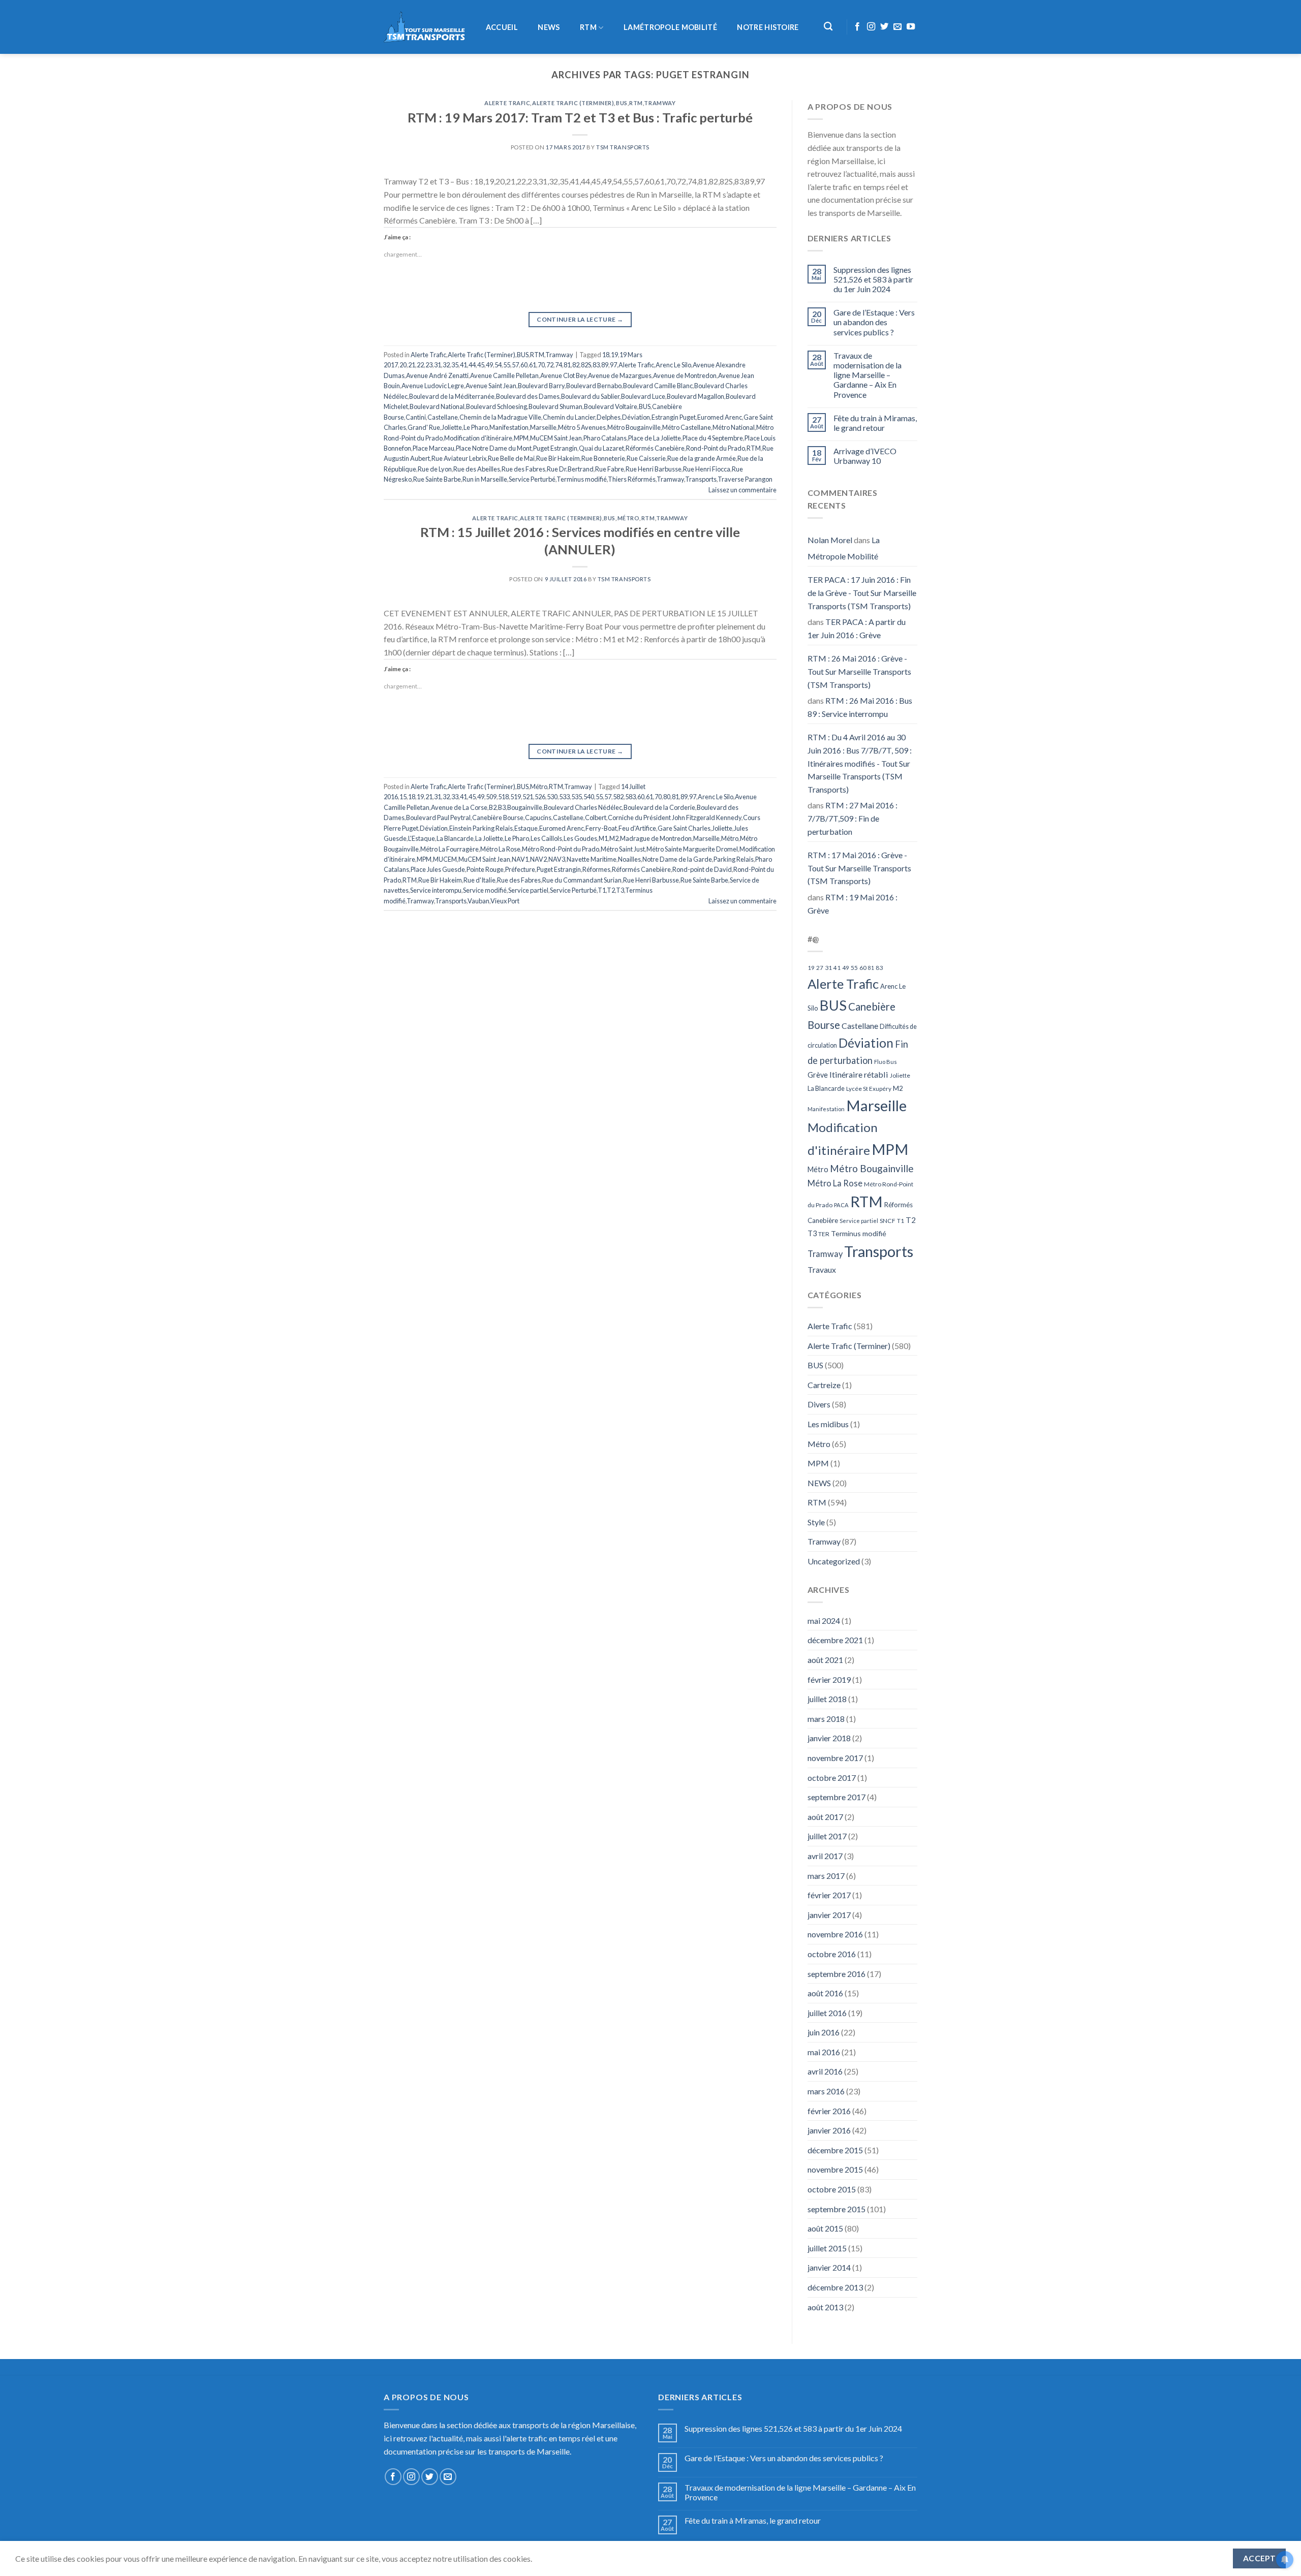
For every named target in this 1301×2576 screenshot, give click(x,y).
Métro (629, 518)
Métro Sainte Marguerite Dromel (692, 849)
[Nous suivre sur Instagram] (871, 27)
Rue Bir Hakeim (558, 458)
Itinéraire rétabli (859, 1074)
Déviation (636, 417)
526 (540, 797)
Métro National (734, 427)
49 (489, 365)
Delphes (609, 417)
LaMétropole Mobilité (670, 27)
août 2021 (825, 1660)
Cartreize (824, 1385)
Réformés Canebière (655, 448)
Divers (819, 1404)
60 (524, 365)
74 (559, 365)
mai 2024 (824, 1621)
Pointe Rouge (485, 869)
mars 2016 (826, 2091)
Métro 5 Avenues (582, 427)
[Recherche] (829, 27)
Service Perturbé (532, 479)
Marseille (543, 427)
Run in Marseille (485, 479)
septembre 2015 (837, 2209)
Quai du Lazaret (601, 448)
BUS (622, 103)
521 (528, 797)
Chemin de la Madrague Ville (500, 417)
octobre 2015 (832, 2189)
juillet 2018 (827, 1699)
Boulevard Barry (541, 386)
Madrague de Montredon (656, 838)
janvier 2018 (829, 1738)
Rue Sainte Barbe (437, 479)
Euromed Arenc (720, 417)
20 (403, 365)
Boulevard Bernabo (594, 386)
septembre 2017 (837, 1797)
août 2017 (825, 1817)
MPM (521, 438)
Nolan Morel (830, 540)
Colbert (596, 818)
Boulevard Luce (643, 396)
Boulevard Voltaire (611, 406)
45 (481, 365)
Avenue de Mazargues (620, 375)
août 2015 (825, 2228)
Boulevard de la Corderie (659, 807)
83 (596, 365)
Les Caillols (546, 838)
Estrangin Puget (674, 417)
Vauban (478, 901)
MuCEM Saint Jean (556, 438)
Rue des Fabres (523, 469)
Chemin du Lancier (569, 417)
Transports (701, 479)
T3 (620, 890)
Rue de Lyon (435, 469)
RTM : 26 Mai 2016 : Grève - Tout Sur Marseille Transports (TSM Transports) (859, 671)
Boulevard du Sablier (590, 396)
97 (613, 365)
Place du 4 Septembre (713, 438)
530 (552, 797)
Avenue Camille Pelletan (504, 375)
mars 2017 (826, 1876)
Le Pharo (476, 427)
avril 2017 (825, 1856)
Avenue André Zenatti (437, 375)
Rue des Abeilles (477, 469)
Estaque (526, 828)
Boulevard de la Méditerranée (452, 396)
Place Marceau (433, 448)
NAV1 (520, 859)
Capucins (538, 818)
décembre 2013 (835, 2287)
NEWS (549, 27)
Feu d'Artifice (637, 828)
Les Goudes (580, 838)
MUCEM (445, 859)
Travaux (822, 1269)
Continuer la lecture (580, 319)
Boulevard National (437, 406)
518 (503, 797)
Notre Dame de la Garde (677, 859)
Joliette (452, 427)
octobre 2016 (832, 1954)
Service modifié (485, 890)
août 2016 (825, 1993)
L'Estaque (422, 838)
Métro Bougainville (634, 427)
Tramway (660, 103)
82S (586, 365)
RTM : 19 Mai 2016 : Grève (853, 904)
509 (491, 797)
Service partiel (528, 890)
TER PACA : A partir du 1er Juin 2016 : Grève (857, 628)
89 (605, 365)
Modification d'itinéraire (478, 438)
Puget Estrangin (555, 448)
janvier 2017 (829, 1915)
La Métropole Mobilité (844, 548)
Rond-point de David (702, 869)
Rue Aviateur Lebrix (459, 458)
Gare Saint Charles (684, 828)
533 (564, 797)
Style (816, 1522)
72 (550, 365)
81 (567, 365)
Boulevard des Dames (528, 396)
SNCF (888, 1221)
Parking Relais (734, 859)
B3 (502, 807)
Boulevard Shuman (555, 406)
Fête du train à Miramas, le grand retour (875, 423)
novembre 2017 (835, 1758)
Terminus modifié (582, 479)
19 (614, 355)
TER (824, 1234)
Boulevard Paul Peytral (438, 818)
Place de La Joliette (655, 438)
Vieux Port (505, 901)
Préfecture (520, 869)
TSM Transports (623, 147)
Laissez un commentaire (742, 490)
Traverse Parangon (745, 479)
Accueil (502, 27)
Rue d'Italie (479, 880)
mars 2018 (826, 1719)
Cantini (416, 417)
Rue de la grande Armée (702, 458)
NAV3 (557, 859)
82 (576, 365)
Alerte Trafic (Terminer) (573, 103)
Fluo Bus (886, 1062)
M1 (603, 838)
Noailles (629, 859)
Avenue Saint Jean (491, 386)
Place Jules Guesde (438, 869)
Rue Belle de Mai (511, 458)
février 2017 (829, 1895)
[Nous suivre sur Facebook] (857, 27)
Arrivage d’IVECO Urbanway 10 (865, 456)
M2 (614, 838)
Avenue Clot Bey (563, 375)
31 (438, 365)
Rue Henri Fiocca (707, 469)
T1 (602, 890)
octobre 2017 (832, 1778)
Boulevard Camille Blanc (658, 386)
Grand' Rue (424, 427)
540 (589, 797)
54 (498, 365)
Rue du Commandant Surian (582, 880)
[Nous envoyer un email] (897, 27)
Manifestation (509, 427)
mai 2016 (824, 2052)
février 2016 (829, 2111)
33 (455, 797)
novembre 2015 (835, 2169)
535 (577, 797)
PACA (841, 1205)
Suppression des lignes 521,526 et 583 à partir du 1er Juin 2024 (873, 279)
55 (507, 365)
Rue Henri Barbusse (654, 469)
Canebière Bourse (498, 818)
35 (455, 365)
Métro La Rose (500, 849)
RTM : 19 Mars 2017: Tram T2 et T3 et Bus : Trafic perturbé (580, 117)
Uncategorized (834, 1561)
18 (606, 355)
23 (429, 365)
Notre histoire (768, 27)
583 (630, 797)
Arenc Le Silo (673, 365)
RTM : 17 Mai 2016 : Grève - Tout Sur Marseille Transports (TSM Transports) (859, 868)
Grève (818, 1075)
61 (533, 365)
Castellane (443, 417)
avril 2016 (825, 2071)
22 (420, 365)
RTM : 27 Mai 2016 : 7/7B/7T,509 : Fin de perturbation (853, 818)
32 (446, 365)
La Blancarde (455, 838)
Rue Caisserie (646, 458)
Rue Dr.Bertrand (570, 469)
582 (618, 797)
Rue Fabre (610, 469)
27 (820, 968)
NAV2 (538, 859)
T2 (611, 890)
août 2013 (825, 2307)
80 (667, 797)
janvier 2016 (829, 2130)
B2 (493, 807)
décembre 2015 (835, 2150)
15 (403, 797)
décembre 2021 (835, 1640)
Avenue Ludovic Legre (433, 386)
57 (515, 365)
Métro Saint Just (623, 849)
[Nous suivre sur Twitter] (884, 27)
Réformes (596, 869)
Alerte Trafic (507, 103)
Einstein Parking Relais (481, 828)
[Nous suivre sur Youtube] (911, 27)
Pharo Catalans (605, 438)
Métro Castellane (687, 427)
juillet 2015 (827, 2248)
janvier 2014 (829, 2267)
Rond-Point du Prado (716, 448)
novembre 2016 (835, 1934)
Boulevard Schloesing (497, 406)
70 (541, 365)
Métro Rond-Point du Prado (561, 849)
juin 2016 (824, 2032)
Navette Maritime (592, 859)
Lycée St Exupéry (869, 1089)
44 (472, 365)
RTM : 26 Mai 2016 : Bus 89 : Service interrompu (860, 707)
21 (412, 365)
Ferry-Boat (601, 828)
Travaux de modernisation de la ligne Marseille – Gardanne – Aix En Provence (868, 375)
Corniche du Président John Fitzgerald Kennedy (675, 818)
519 (516, 797)
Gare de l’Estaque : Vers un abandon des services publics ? (874, 322)
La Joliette (489, 838)
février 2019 (829, 1679)
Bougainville (525, 807)
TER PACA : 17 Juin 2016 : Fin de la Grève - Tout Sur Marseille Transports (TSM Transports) (862, 592)
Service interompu (436, 890)
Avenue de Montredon (685, 375)
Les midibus (828, 1424)
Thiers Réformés (632, 479)
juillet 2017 (827, 1836)
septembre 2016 (837, 1974)
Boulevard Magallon (695, 396)
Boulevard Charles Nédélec (583, 807)
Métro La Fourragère (450, 849)
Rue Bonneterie (603, 458)
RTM (588, 27)
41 (463, 365)
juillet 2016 (827, 2013)
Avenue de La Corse (459, 807)
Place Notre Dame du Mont (494, 448)
